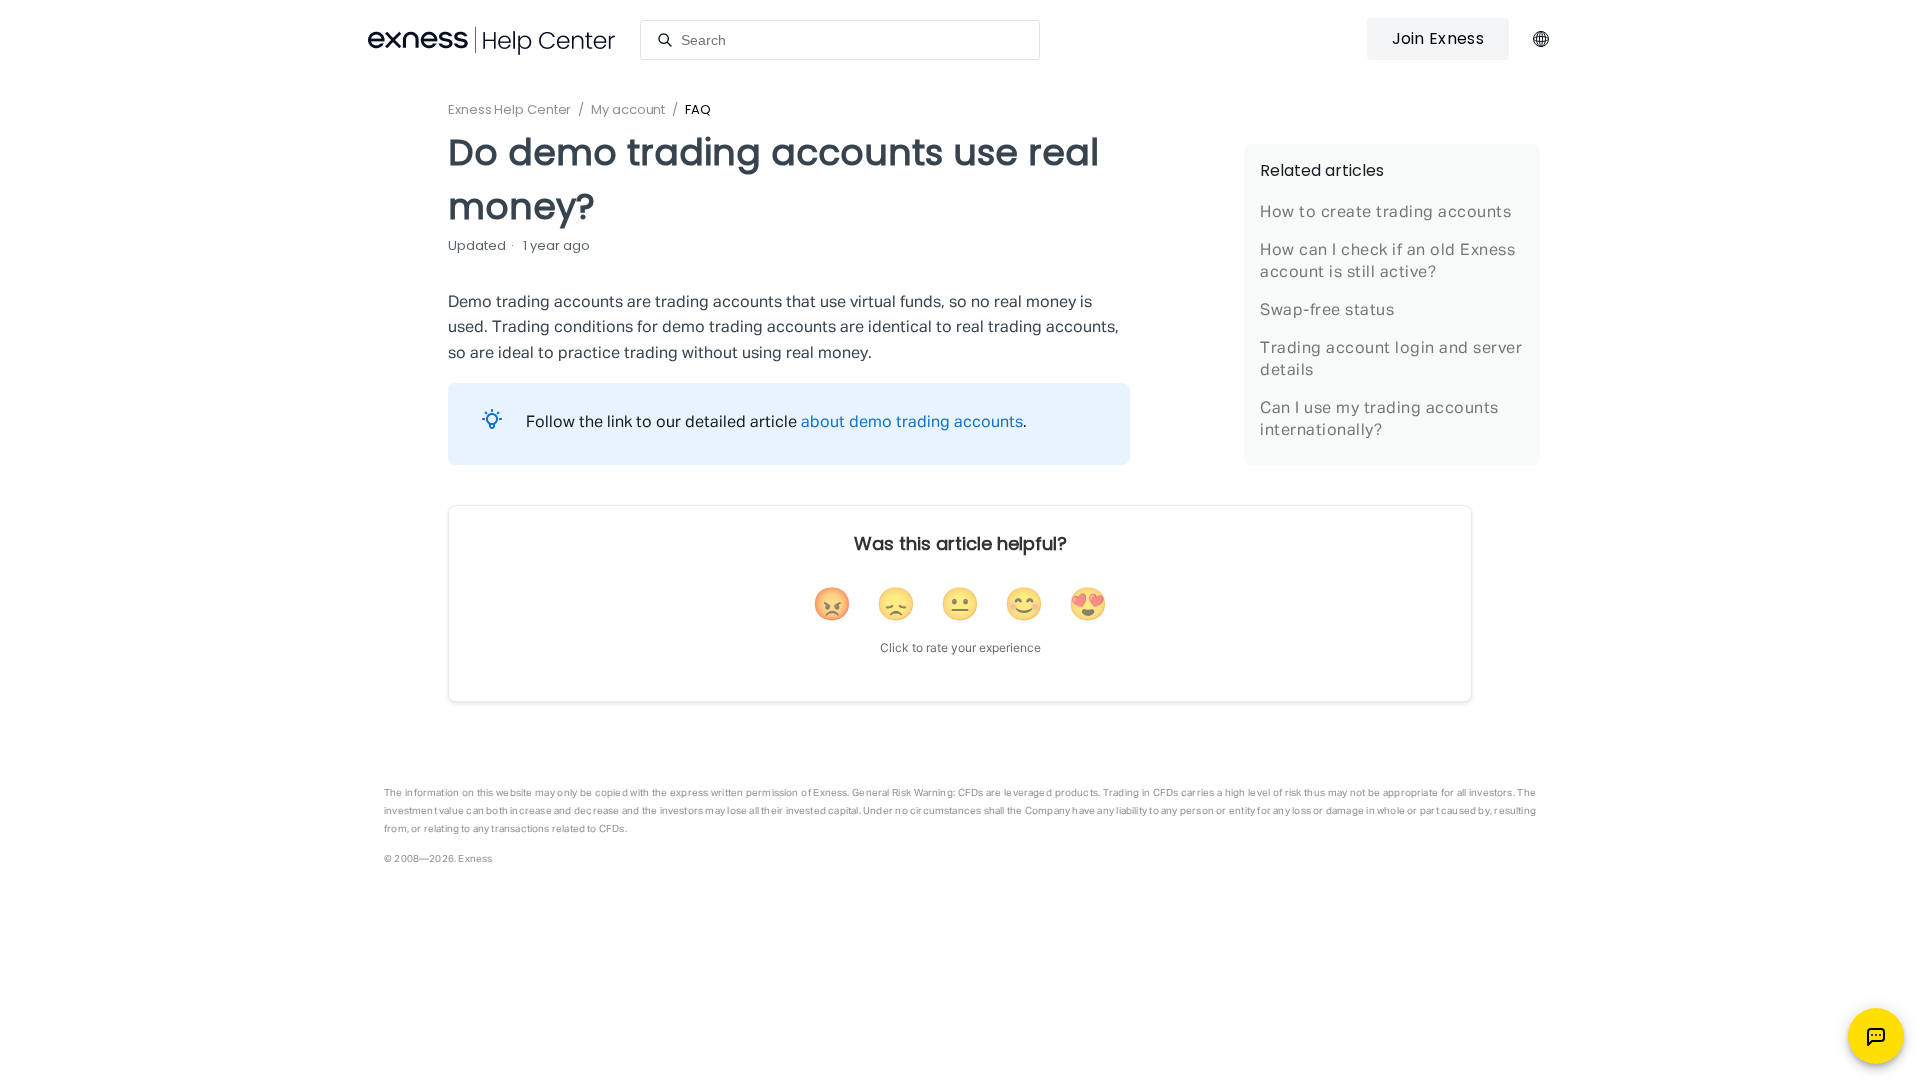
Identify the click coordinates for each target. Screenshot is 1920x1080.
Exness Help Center (509, 109)
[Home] (492, 40)
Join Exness (1438, 38)
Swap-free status (1327, 311)
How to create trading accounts (1385, 213)
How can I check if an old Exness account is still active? (1387, 262)
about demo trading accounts (912, 423)
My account (628, 109)
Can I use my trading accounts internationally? (1379, 420)
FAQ (698, 109)
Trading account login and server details (1391, 360)
